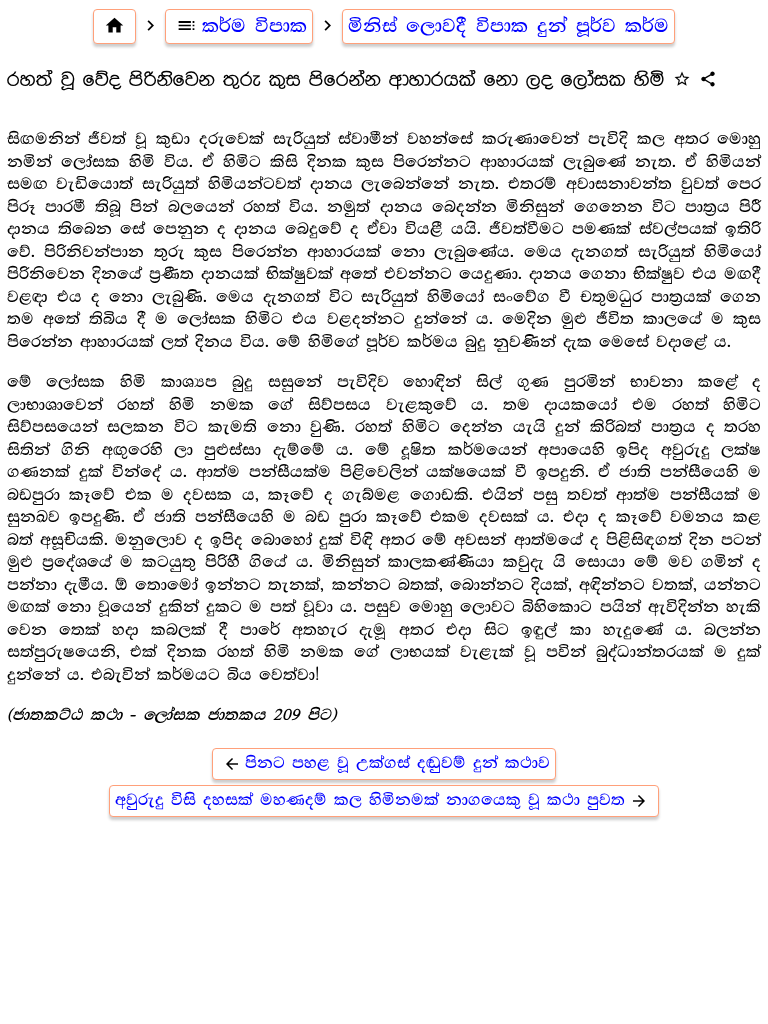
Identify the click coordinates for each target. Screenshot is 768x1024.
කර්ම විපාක (241, 26)
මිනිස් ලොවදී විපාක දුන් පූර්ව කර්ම (508, 26)
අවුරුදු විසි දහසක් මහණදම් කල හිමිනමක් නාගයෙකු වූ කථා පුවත (381, 800)
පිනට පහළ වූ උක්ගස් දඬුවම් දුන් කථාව (387, 763)
